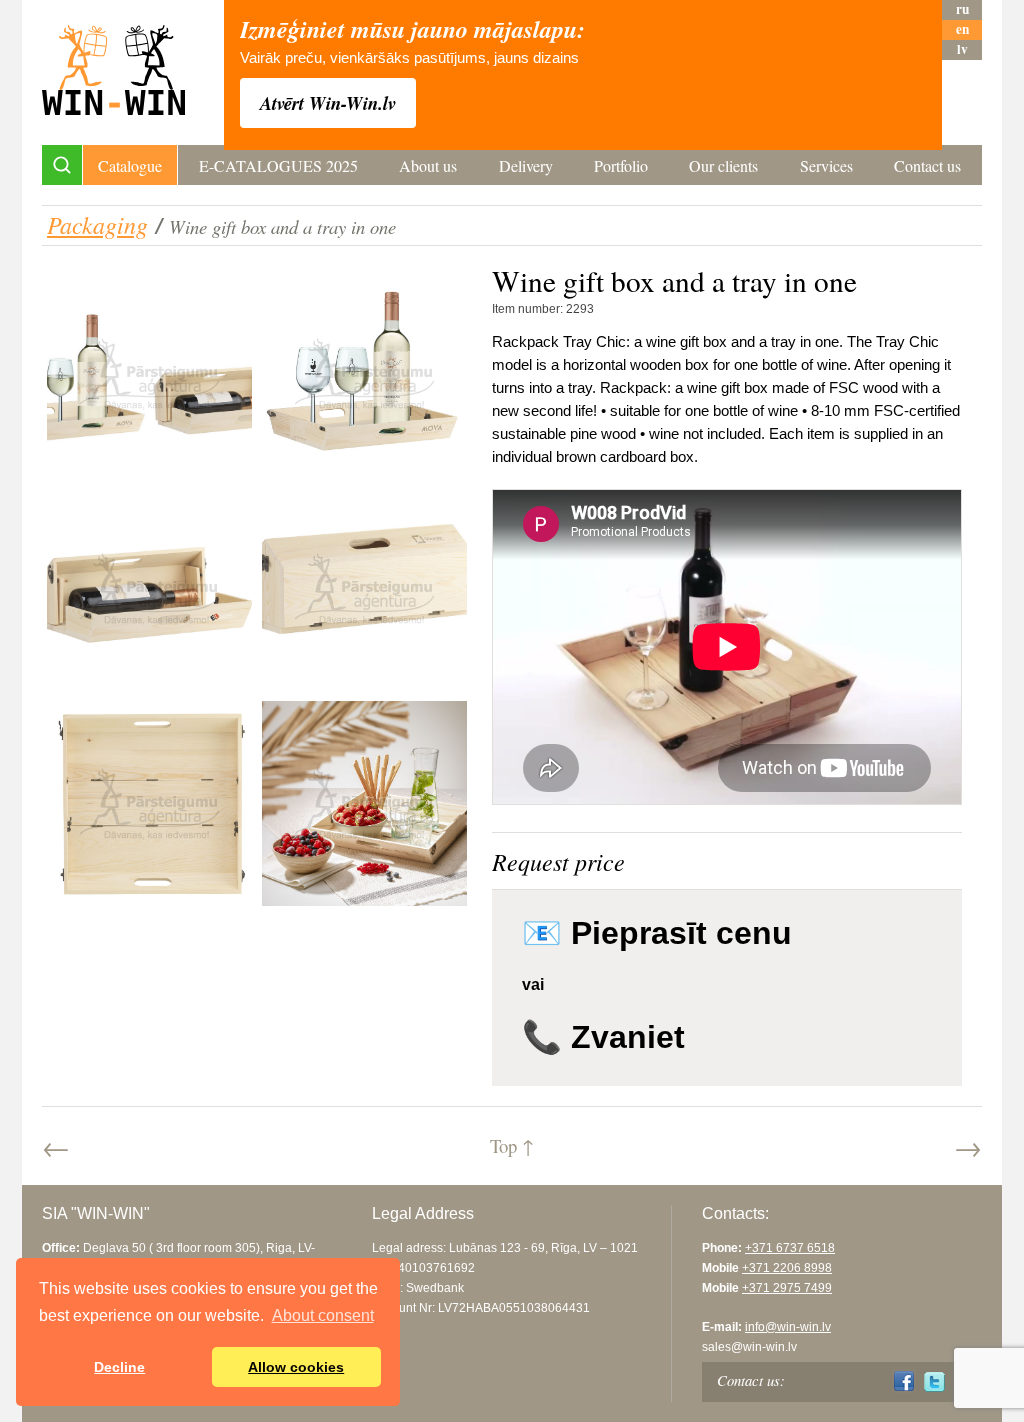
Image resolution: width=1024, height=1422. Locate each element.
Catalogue (130, 165)
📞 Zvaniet (603, 1037)
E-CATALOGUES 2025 (278, 165)
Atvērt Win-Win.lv (328, 103)
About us (428, 165)
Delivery (526, 165)
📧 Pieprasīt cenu (657, 933)
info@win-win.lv (788, 1327)
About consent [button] (323, 1315)
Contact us (927, 165)
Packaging (97, 224)
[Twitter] (934, 1381)
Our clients (723, 165)
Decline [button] (119, 1367)
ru (962, 9)
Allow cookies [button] (296, 1367)
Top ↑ (512, 1145)
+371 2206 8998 (787, 1268)
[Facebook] (904, 1381)
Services (826, 165)
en (962, 29)
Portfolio (621, 165)
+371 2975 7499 (787, 1288)
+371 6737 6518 (790, 1248)
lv (962, 49)
